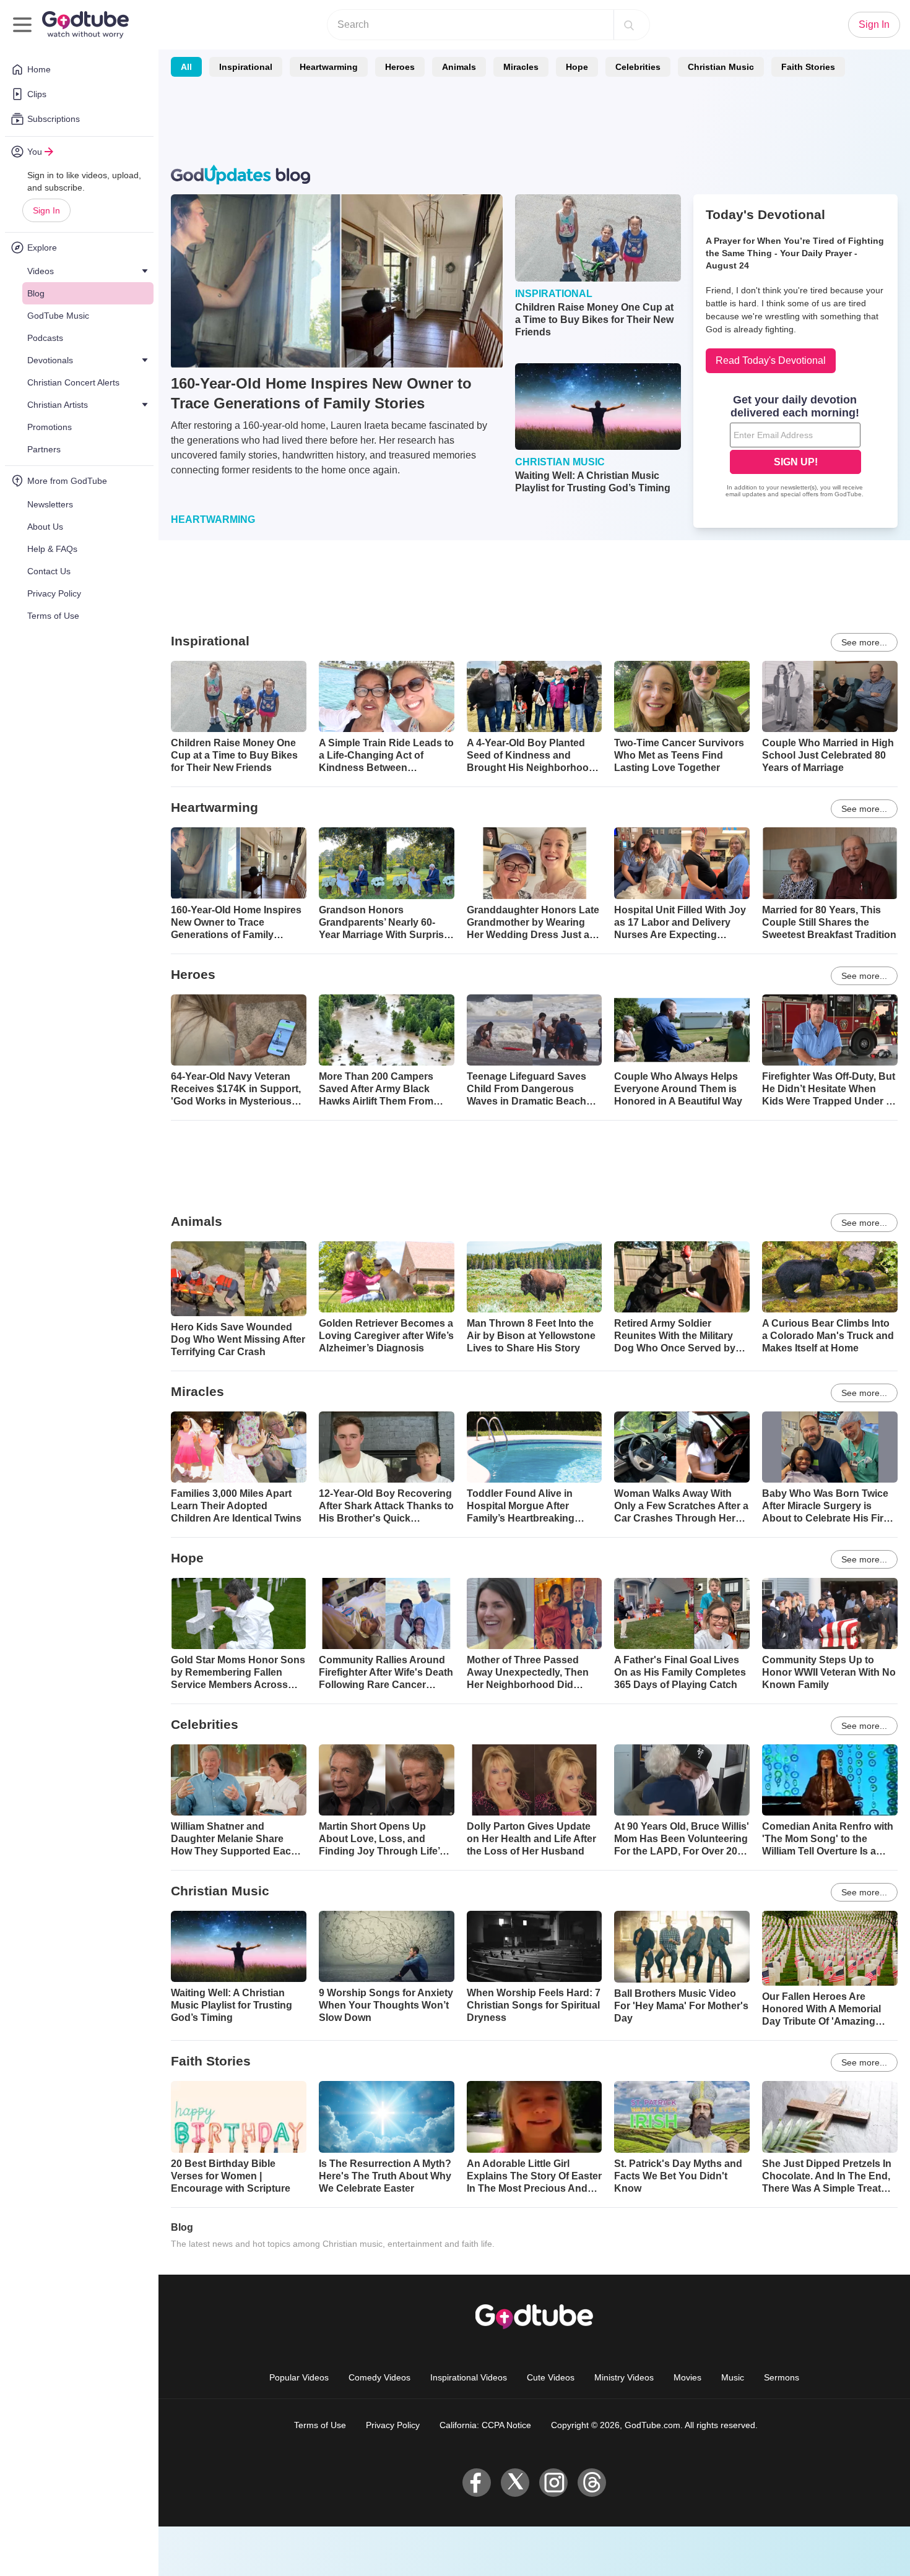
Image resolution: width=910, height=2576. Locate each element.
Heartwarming (329, 67)
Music (733, 2377)
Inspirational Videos (469, 2377)
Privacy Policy (393, 2425)
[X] (515, 2483)
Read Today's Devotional (771, 360)
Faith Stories (808, 67)
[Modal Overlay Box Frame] (795, 447)
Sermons (782, 2377)
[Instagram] (553, 2483)
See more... (864, 642)
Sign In (46, 210)
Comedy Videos (379, 2377)
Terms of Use (320, 2425)
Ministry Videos (624, 2377)
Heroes (400, 67)
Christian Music (721, 67)
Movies (687, 2377)
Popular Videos (299, 2377)
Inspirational (246, 67)
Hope (577, 67)
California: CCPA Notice (485, 2425)
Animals (459, 67)
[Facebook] (477, 2483)
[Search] (629, 25)
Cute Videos (551, 2377)
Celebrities (638, 67)
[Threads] (592, 2483)
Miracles (521, 67)
